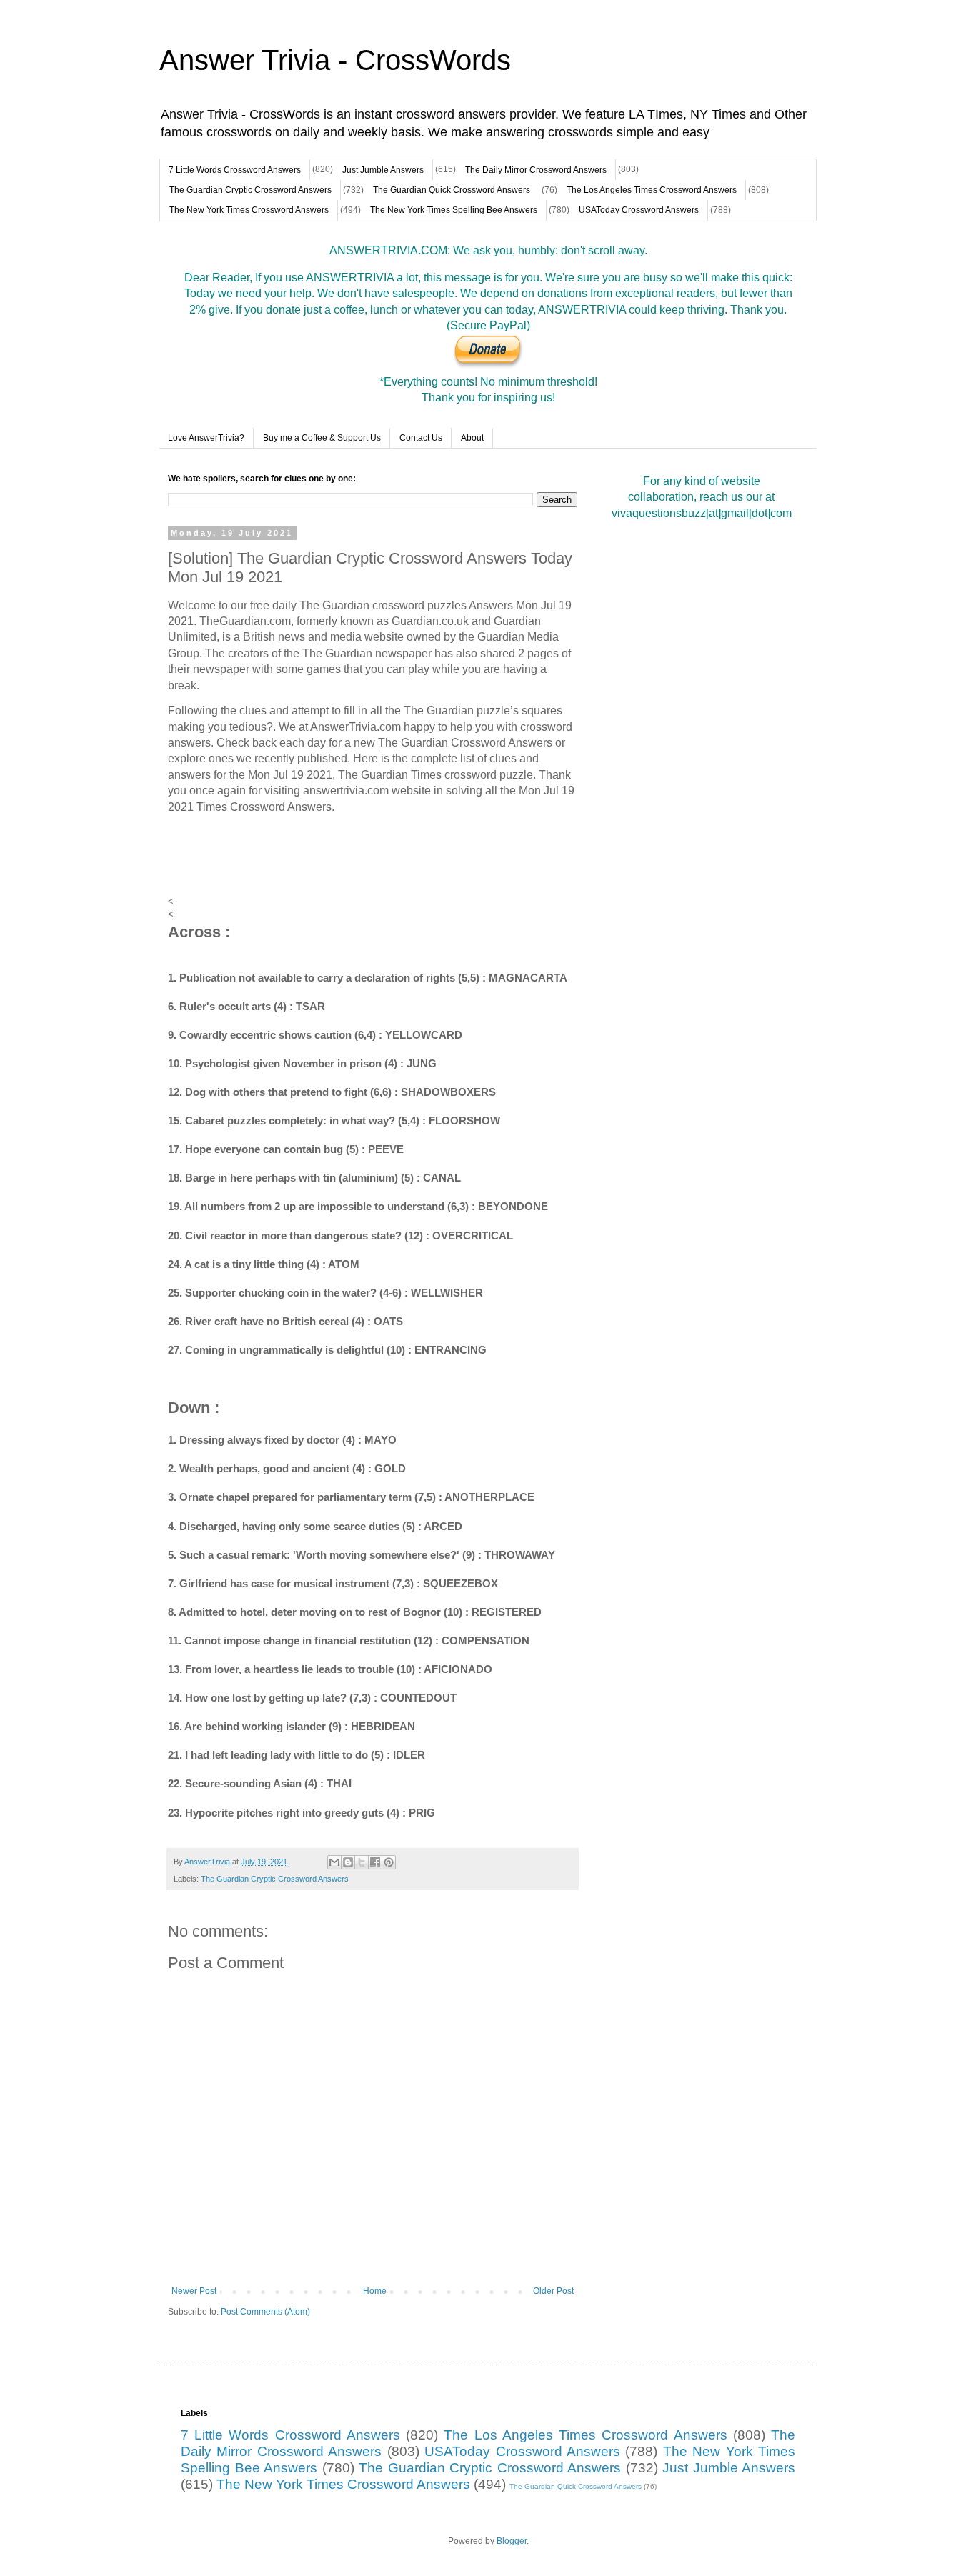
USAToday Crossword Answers (639, 210)
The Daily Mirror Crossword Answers (536, 170)
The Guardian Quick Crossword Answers (452, 190)
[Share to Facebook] (375, 1862)
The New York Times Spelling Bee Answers (454, 210)
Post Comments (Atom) (265, 2312)
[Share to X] (362, 1862)
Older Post (553, 2291)
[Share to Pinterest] (389, 1862)
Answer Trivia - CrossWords (335, 60)
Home (375, 2291)
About (472, 438)
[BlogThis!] (348, 1862)
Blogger (512, 2541)
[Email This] (334, 1862)
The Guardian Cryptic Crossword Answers (250, 190)
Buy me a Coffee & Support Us (322, 438)
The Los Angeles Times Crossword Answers (652, 190)
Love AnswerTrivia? (206, 438)
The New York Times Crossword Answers (249, 210)
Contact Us (421, 438)
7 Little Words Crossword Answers (235, 170)
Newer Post (194, 2291)
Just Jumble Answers (383, 170)
